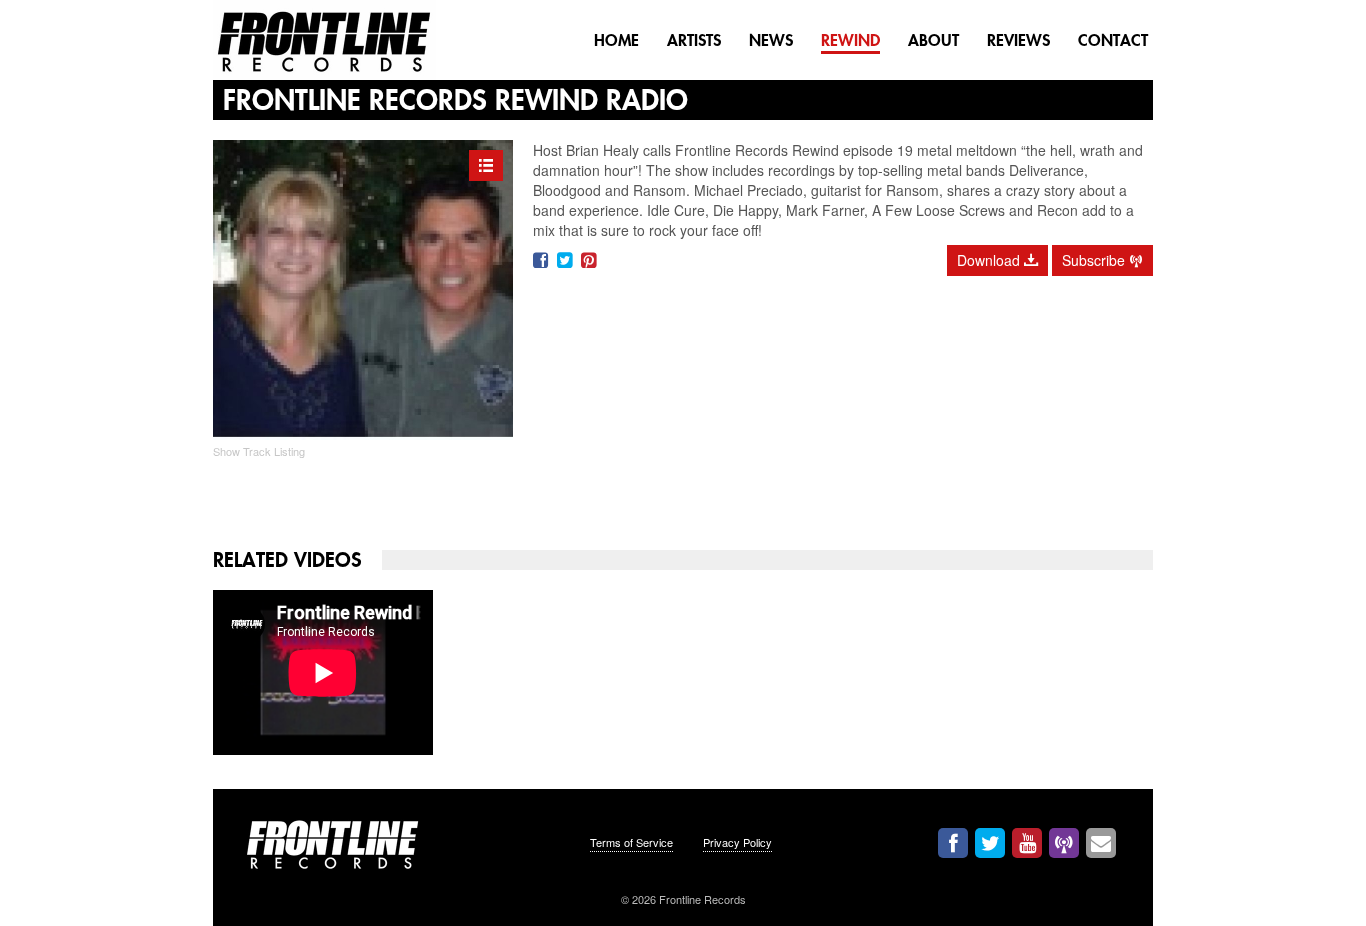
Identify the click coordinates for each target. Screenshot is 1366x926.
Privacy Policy (737, 842)
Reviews (1018, 40)
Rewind (850, 40)
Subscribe (1102, 260)
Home (616, 40)
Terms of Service (631, 842)
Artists (694, 40)
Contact (1113, 40)
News (771, 40)
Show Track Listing (259, 451)
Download (997, 260)
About (933, 40)
